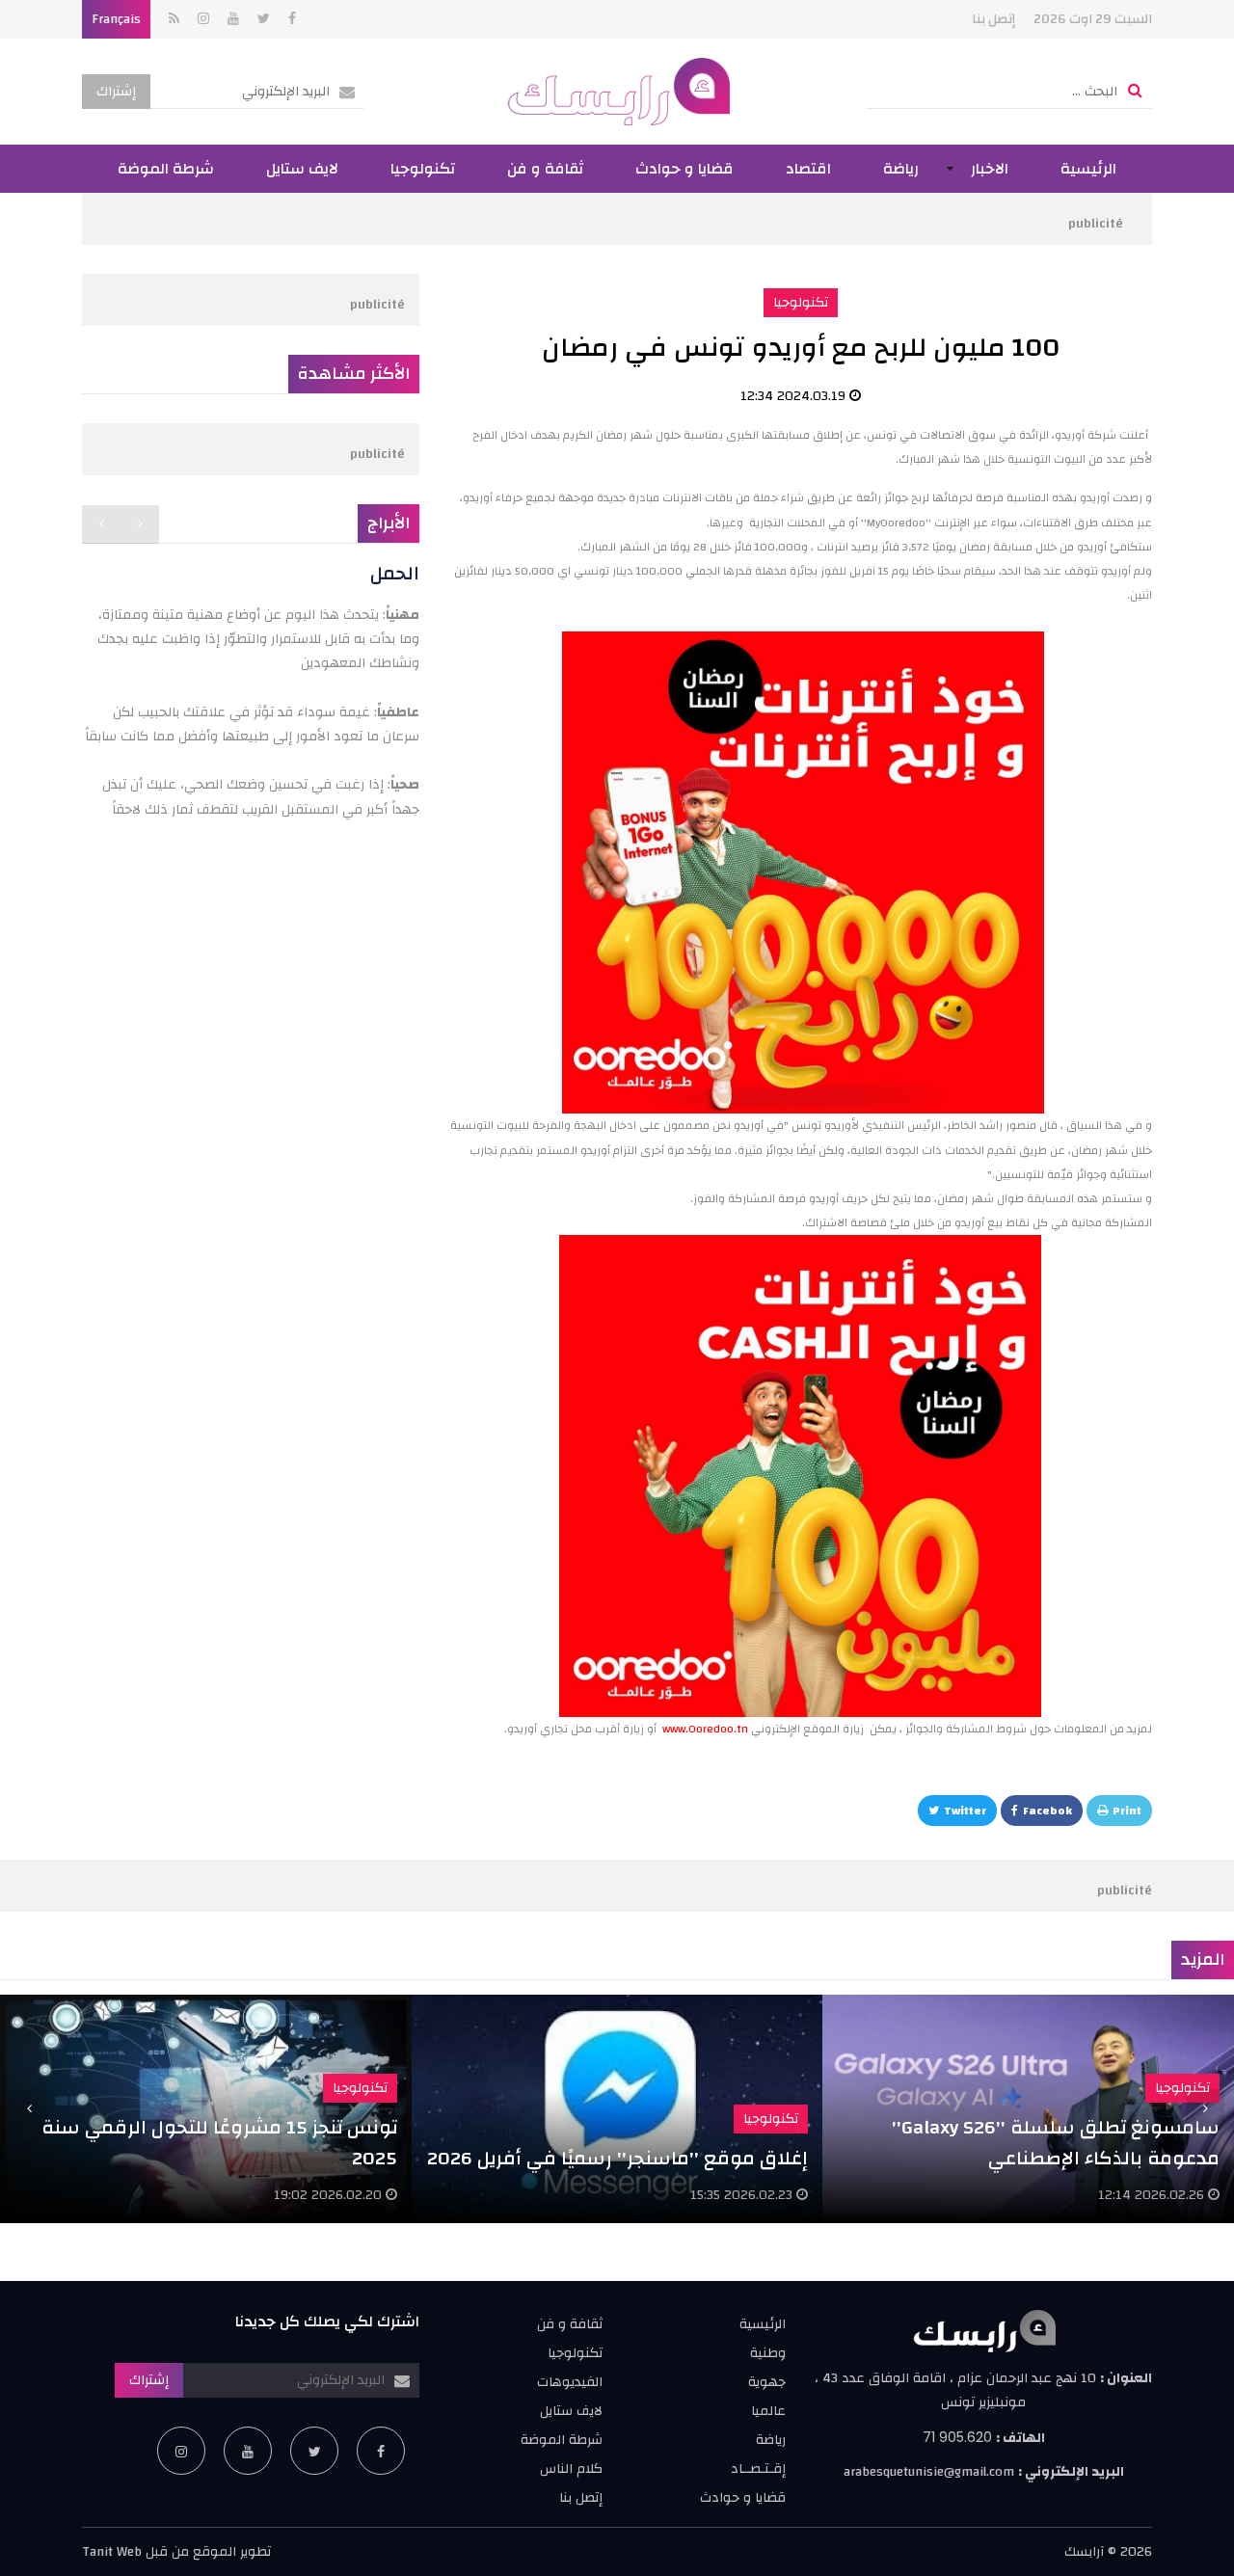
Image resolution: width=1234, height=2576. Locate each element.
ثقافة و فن (545, 169)
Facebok (1047, 1811)
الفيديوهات (570, 2382)
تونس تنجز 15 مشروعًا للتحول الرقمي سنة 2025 (219, 2143)
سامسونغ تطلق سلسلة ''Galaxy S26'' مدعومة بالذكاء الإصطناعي (1056, 2143)
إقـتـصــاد (758, 2469)
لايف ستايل (302, 169)
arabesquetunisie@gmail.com (929, 2472)
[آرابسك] (617, 92)
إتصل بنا (993, 19)
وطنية (768, 2353)
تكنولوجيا (423, 169)
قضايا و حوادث (684, 169)
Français (116, 19)
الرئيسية (1088, 169)
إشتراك (116, 92)
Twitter (965, 1811)
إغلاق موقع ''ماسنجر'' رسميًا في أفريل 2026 (617, 2158)
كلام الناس (571, 2469)
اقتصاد (808, 169)
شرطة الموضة (166, 169)
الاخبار (990, 169)
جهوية (767, 2382)
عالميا (768, 2411)
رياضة (901, 169)
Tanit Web (112, 2552)
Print (1127, 1811)
